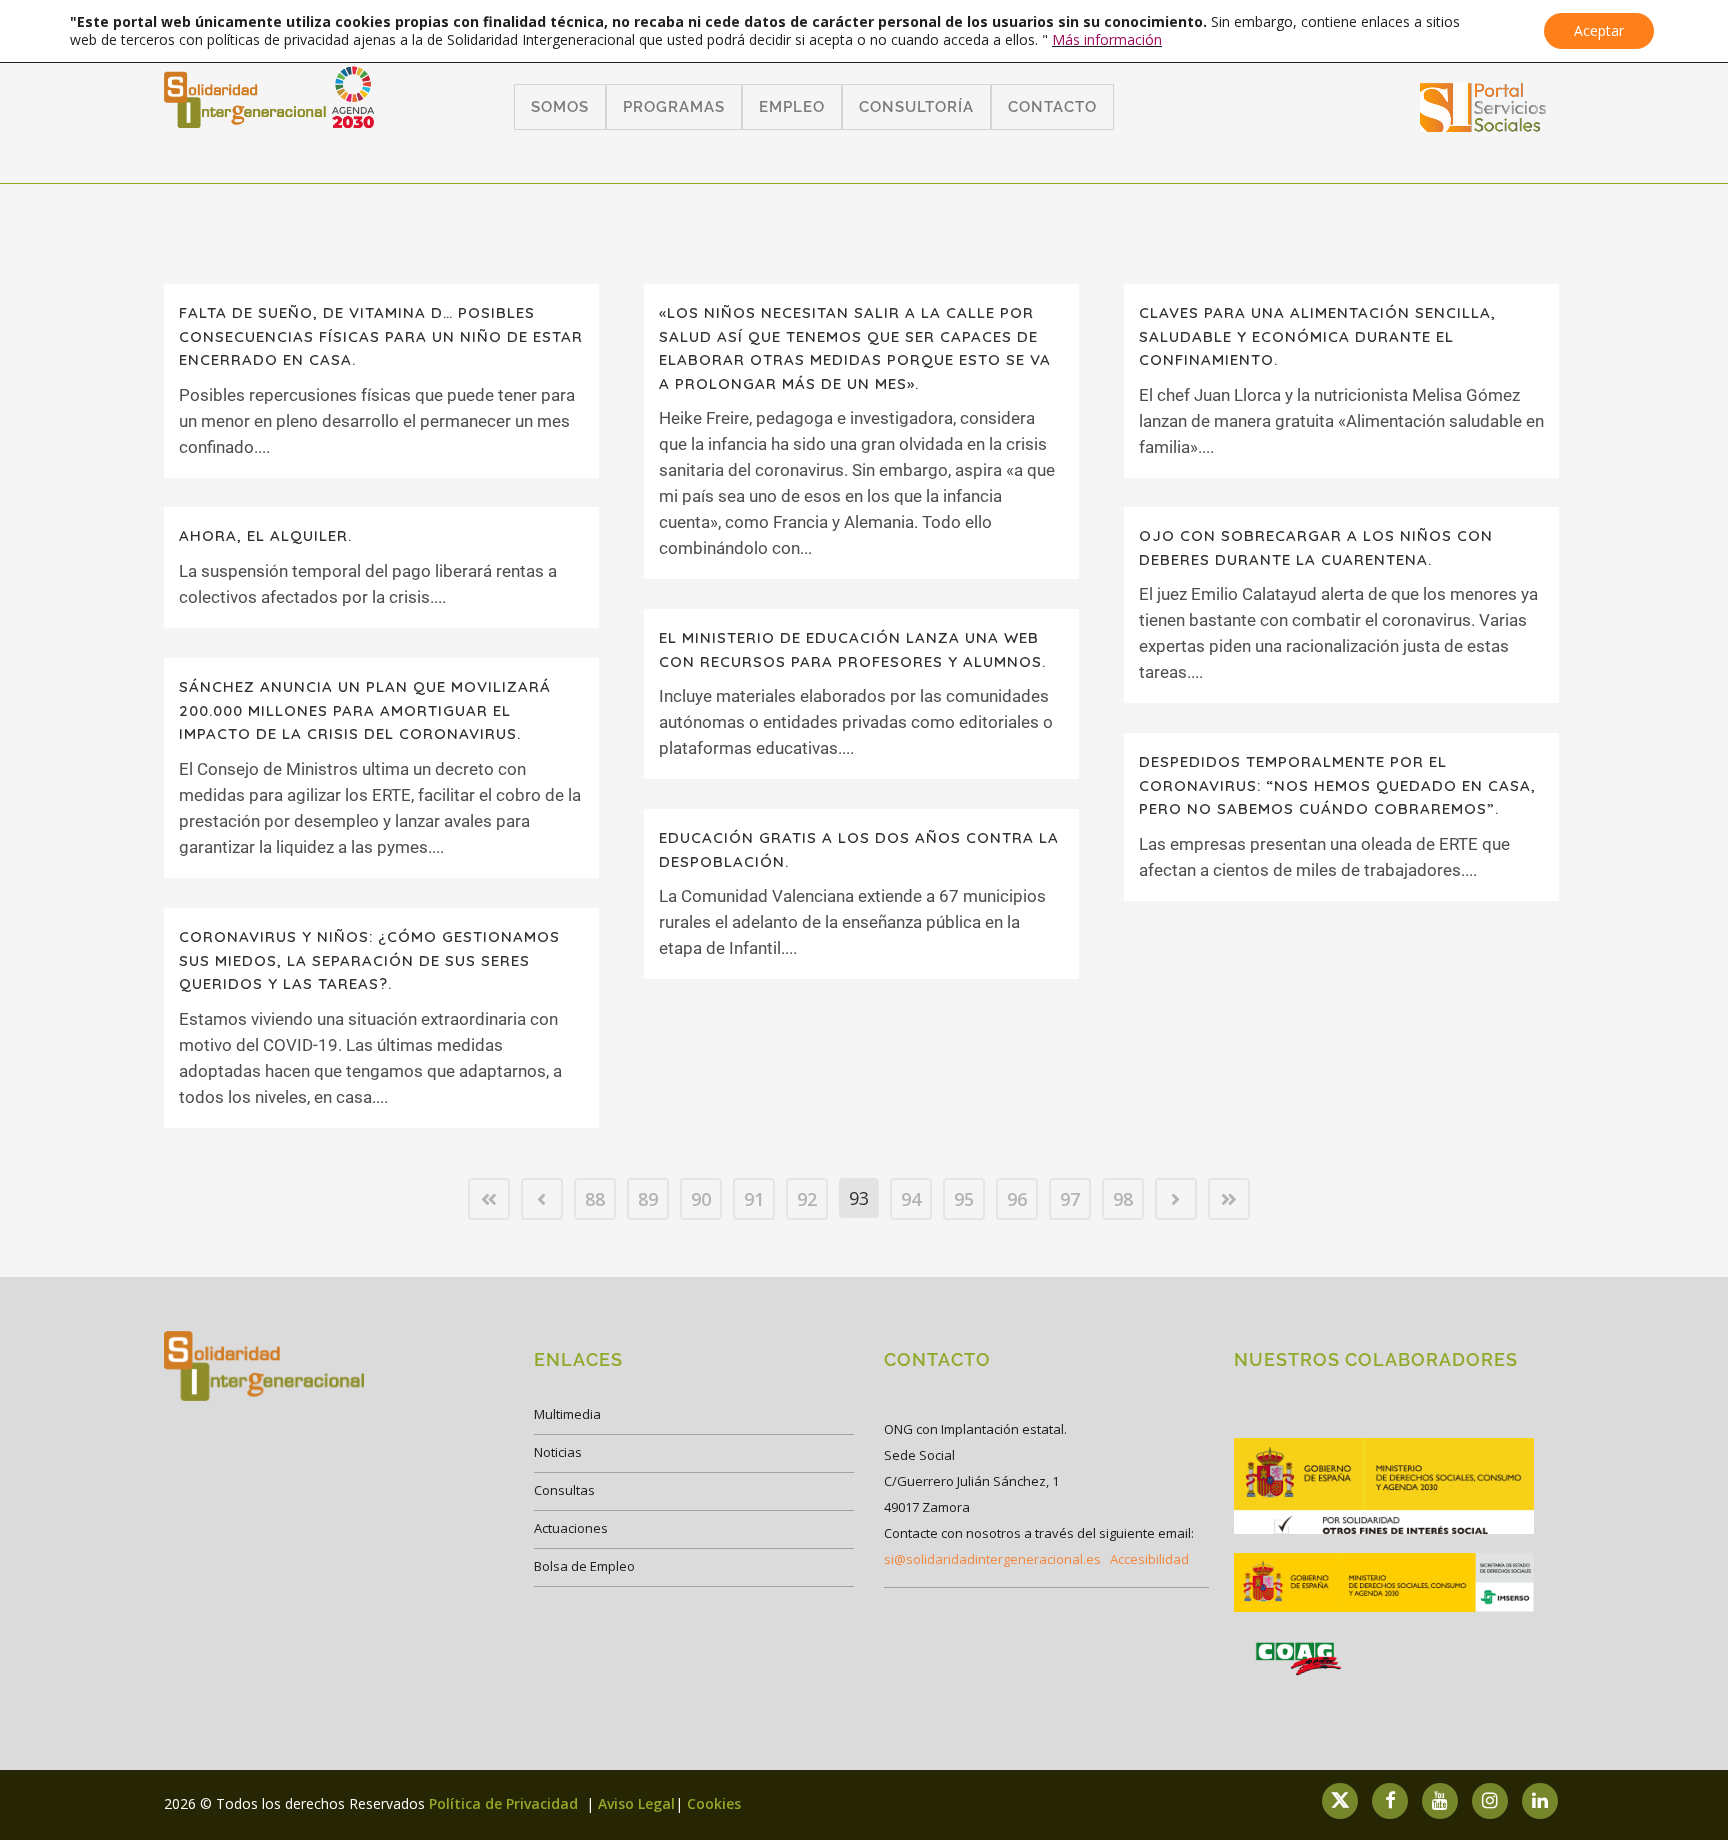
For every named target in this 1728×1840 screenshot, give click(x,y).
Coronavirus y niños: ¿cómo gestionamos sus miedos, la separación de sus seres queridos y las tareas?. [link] (369, 960)
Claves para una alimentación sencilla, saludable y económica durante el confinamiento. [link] (1317, 336)
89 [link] (648, 1199)
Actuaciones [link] (571, 1528)
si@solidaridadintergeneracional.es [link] (992, 1559)
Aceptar (1599, 30)
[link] (1483, 125)
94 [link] (911, 1199)
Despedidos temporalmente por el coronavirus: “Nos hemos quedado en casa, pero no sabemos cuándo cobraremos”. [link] (1337, 785)
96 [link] (1017, 1199)
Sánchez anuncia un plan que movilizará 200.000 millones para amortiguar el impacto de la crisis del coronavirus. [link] (365, 710)
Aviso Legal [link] (636, 1803)
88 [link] (595, 1199)
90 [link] (701, 1199)
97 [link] (1070, 1199)
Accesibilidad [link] (1149, 1559)
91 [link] (754, 1199)
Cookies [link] (714, 1803)
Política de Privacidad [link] (505, 1803)
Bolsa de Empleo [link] (584, 1566)
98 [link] (1123, 1199)
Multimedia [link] (567, 1414)
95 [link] (964, 1199)
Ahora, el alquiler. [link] (265, 535)
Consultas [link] (564, 1490)
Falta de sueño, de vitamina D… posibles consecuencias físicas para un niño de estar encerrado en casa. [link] (381, 336)
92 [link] (807, 1199)
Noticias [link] (558, 1452)
